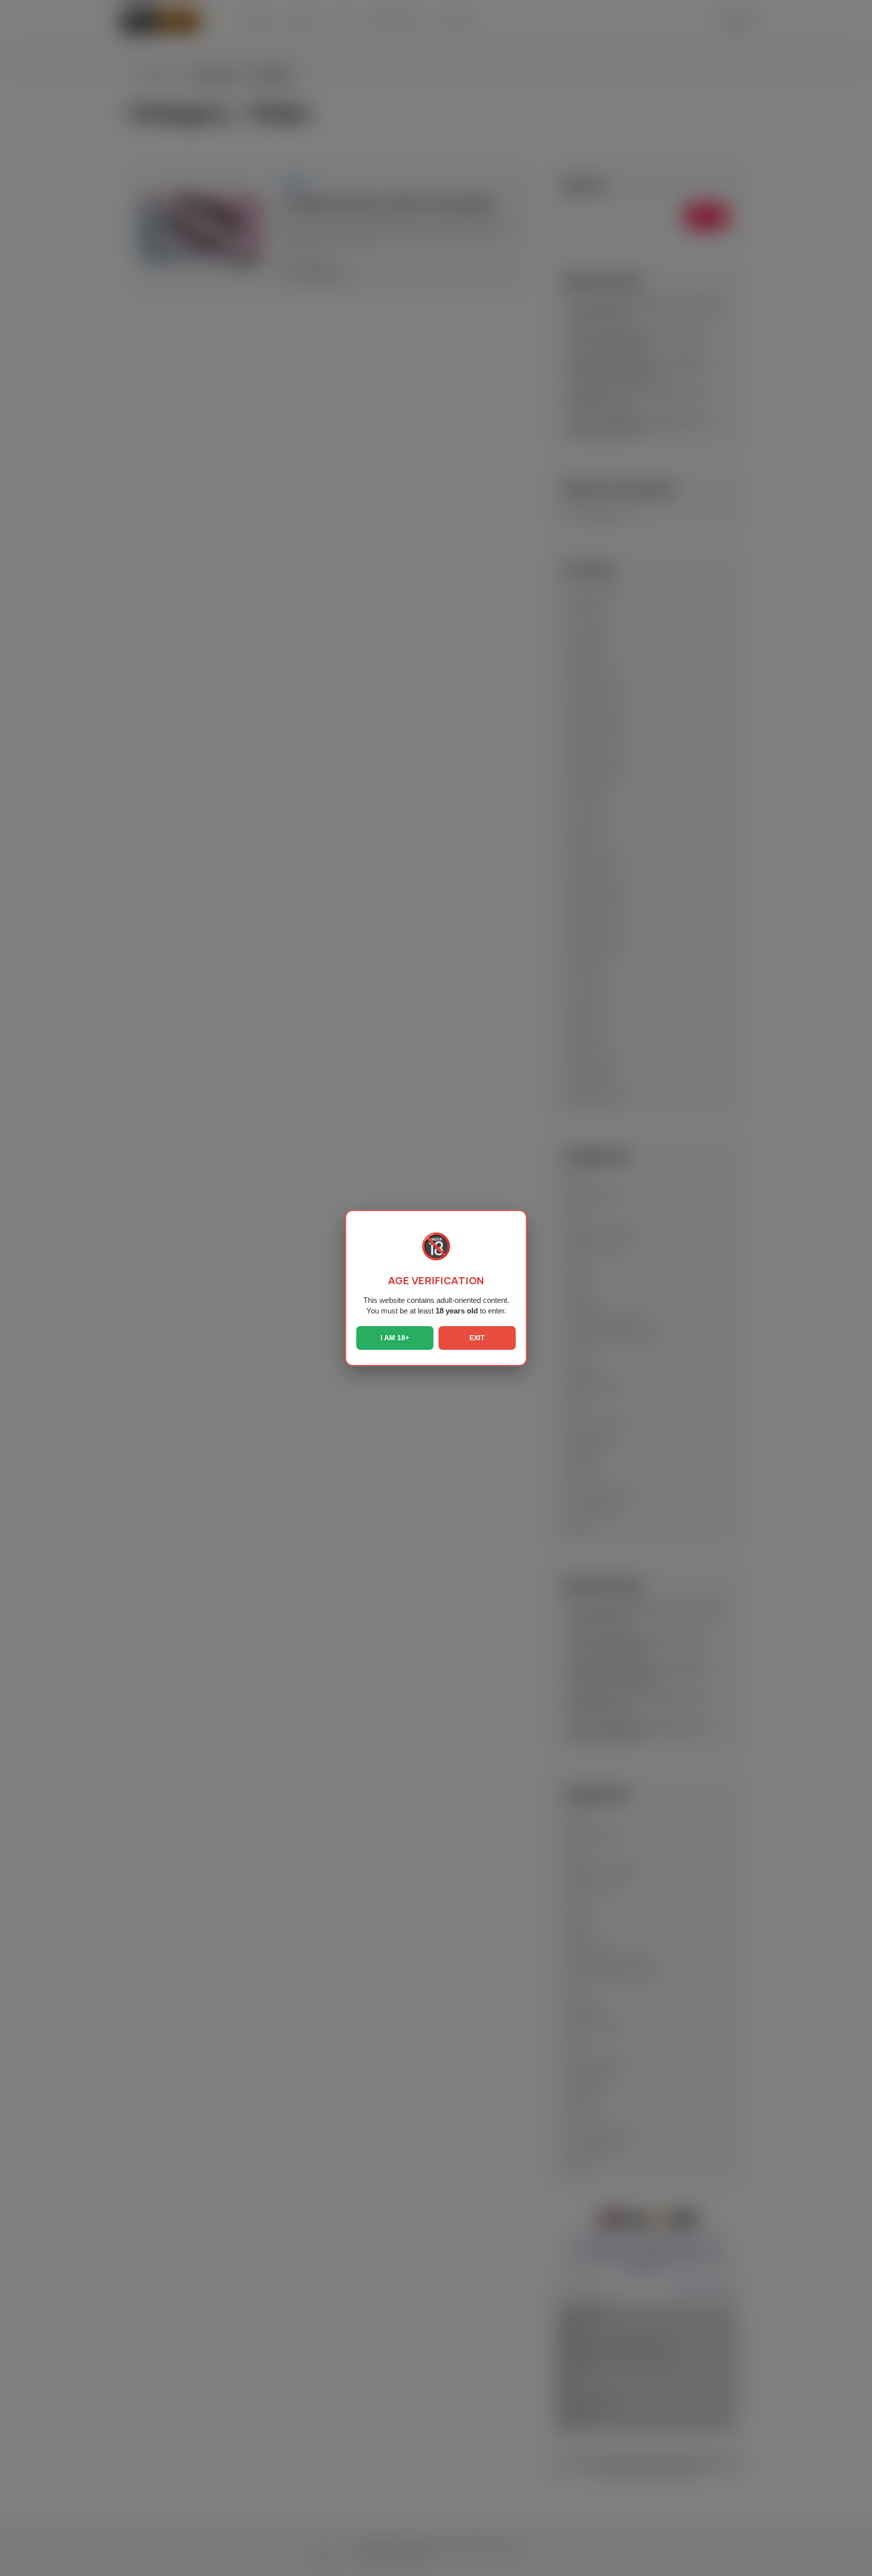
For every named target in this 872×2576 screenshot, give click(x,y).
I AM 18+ (395, 1338)
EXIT (477, 1338)
